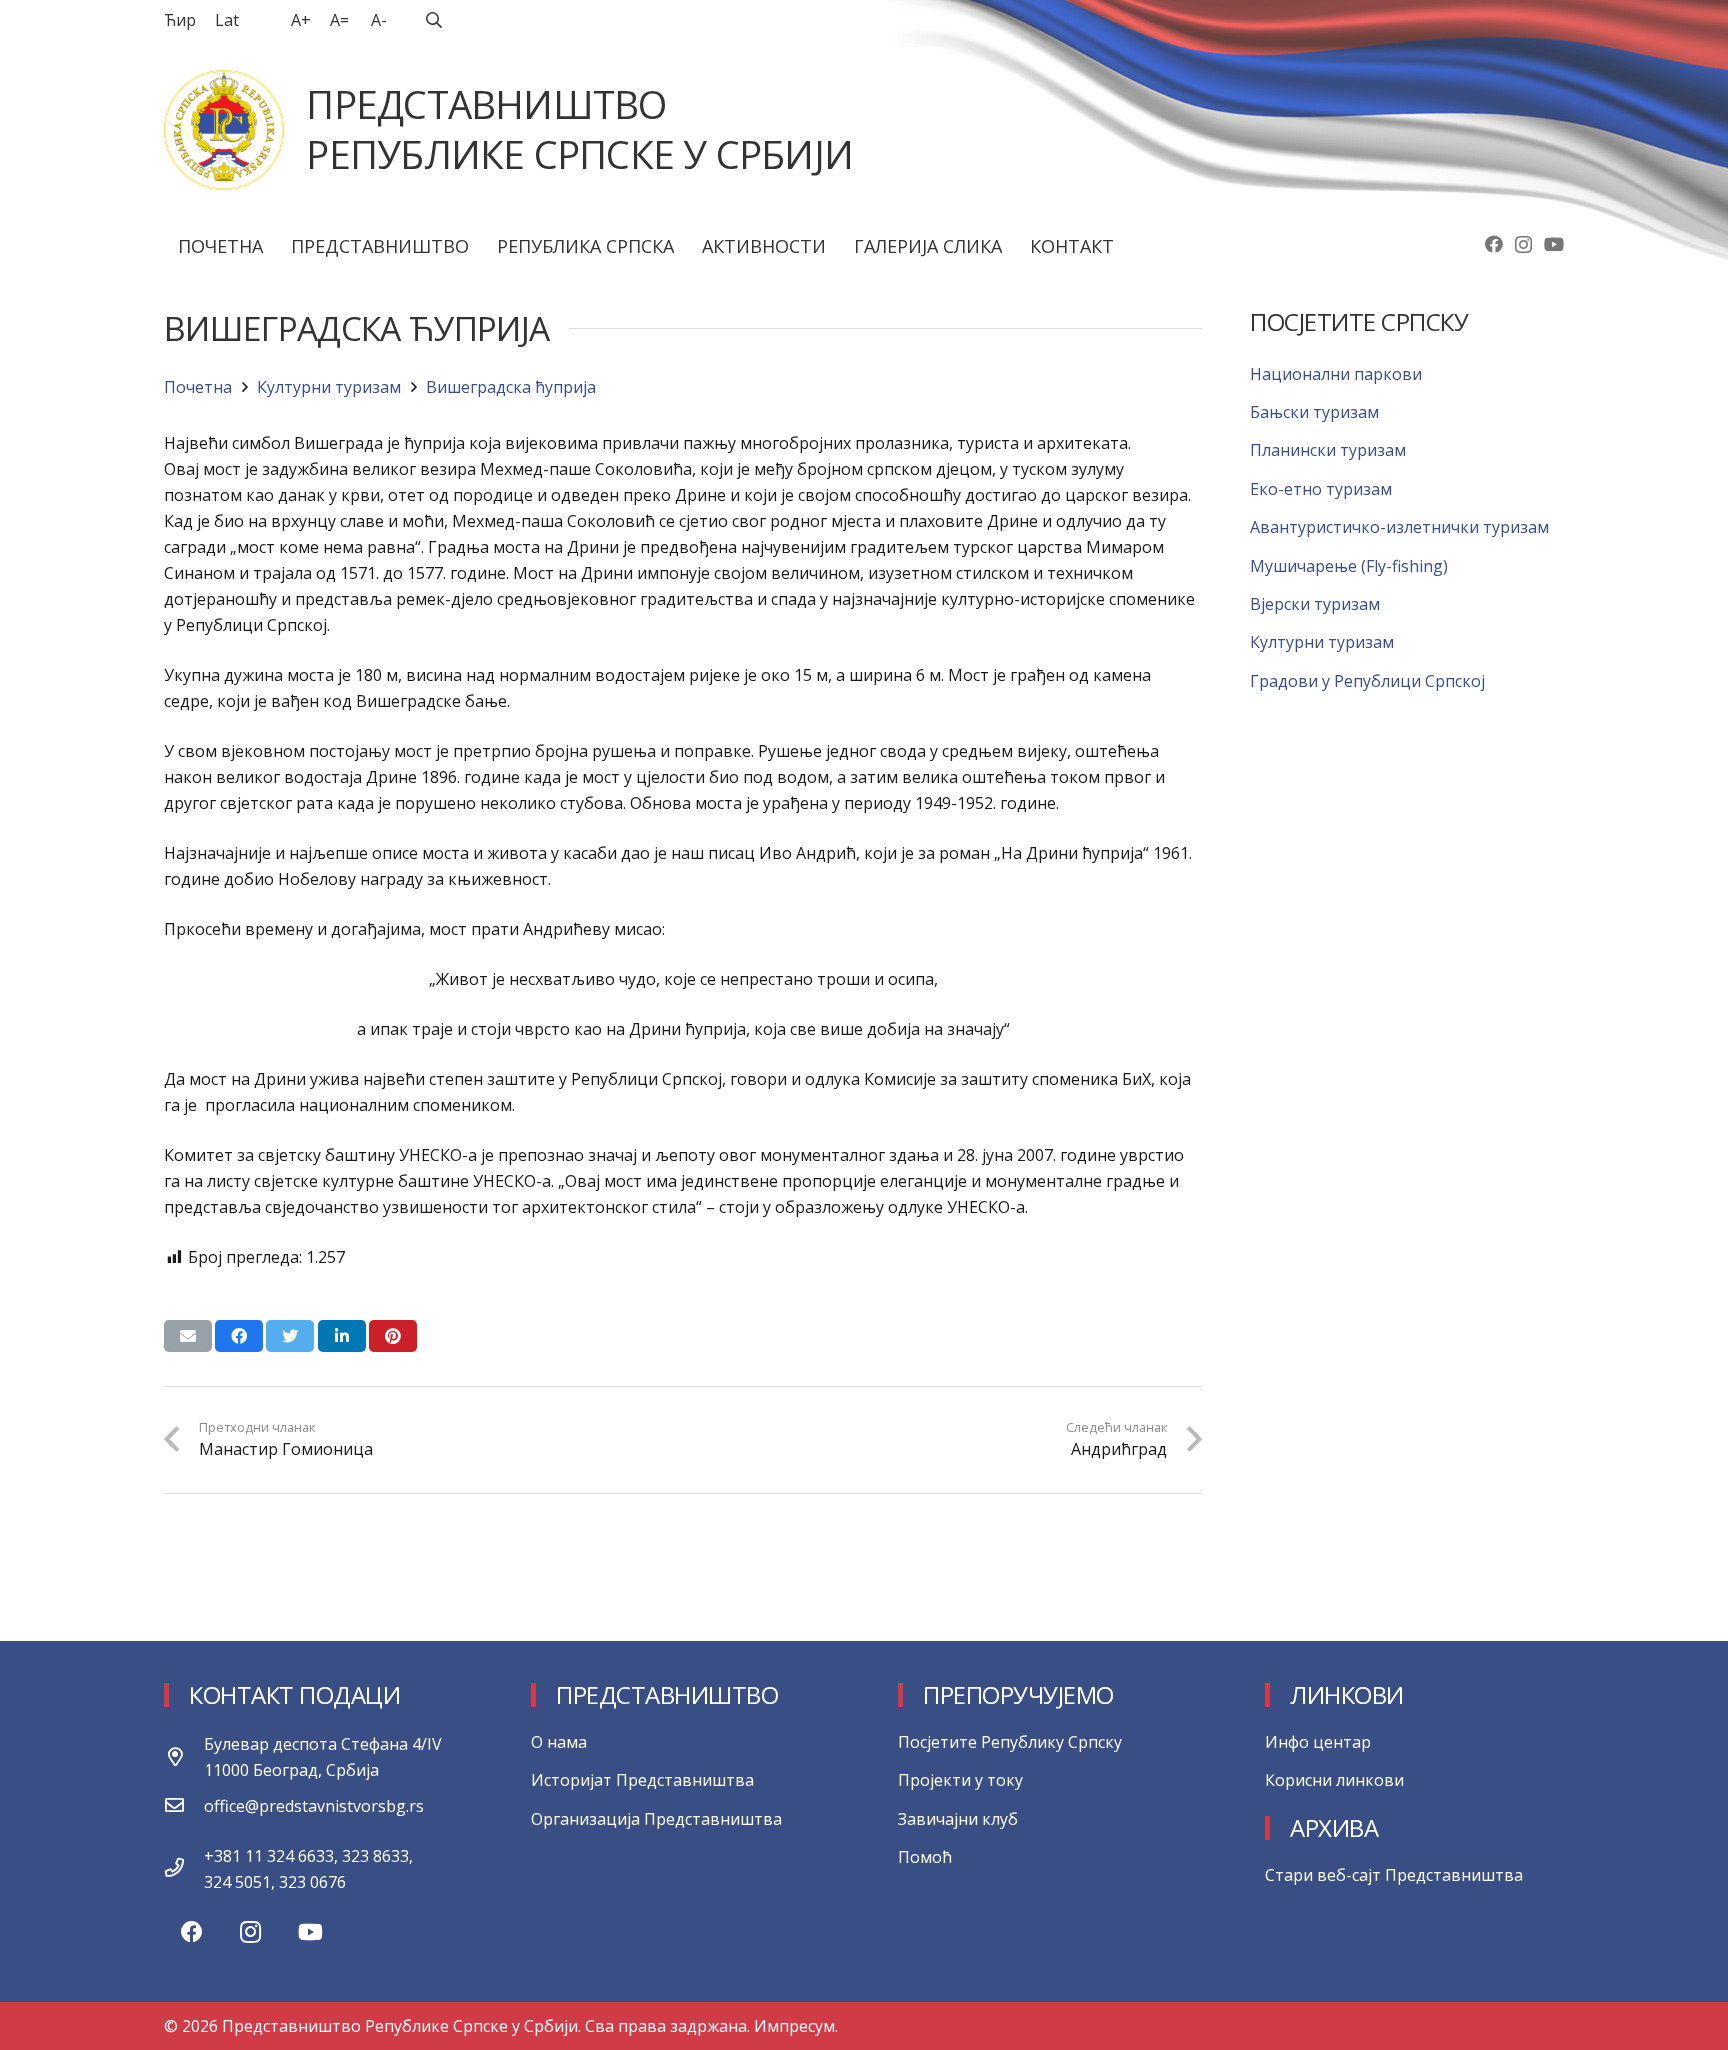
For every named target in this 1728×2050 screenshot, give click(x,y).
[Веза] (224, 130)
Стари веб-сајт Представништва (1394, 1875)
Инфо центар (1318, 1742)
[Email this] (188, 1336)
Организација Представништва (656, 1819)
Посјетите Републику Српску (1010, 1742)
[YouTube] (1554, 244)
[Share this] (239, 1336)
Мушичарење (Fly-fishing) (1349, 566)
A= (339, 20)
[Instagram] (1523, 245)
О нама (559, 1742)
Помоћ (925, 1857)
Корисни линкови (1334, 1780)
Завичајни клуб (958, 1819)
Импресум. (796, 2026)
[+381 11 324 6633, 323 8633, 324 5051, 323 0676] (184, 1869)
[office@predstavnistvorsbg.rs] (184, 1806)
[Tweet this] (290, 1336)
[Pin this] (393, 1336)
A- (379, 20)
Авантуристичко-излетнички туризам (1399, 527)
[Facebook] (1494, 244)
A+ (301, 20)
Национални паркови (1336, 374)
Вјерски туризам (1315, 604)
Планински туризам (1328, 450)
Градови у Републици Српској (1367, 681)
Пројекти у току (960, 1780)
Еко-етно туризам (1321, 489)
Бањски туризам (1314, 412)
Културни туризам (1322, 642)
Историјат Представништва (642, 1780)
